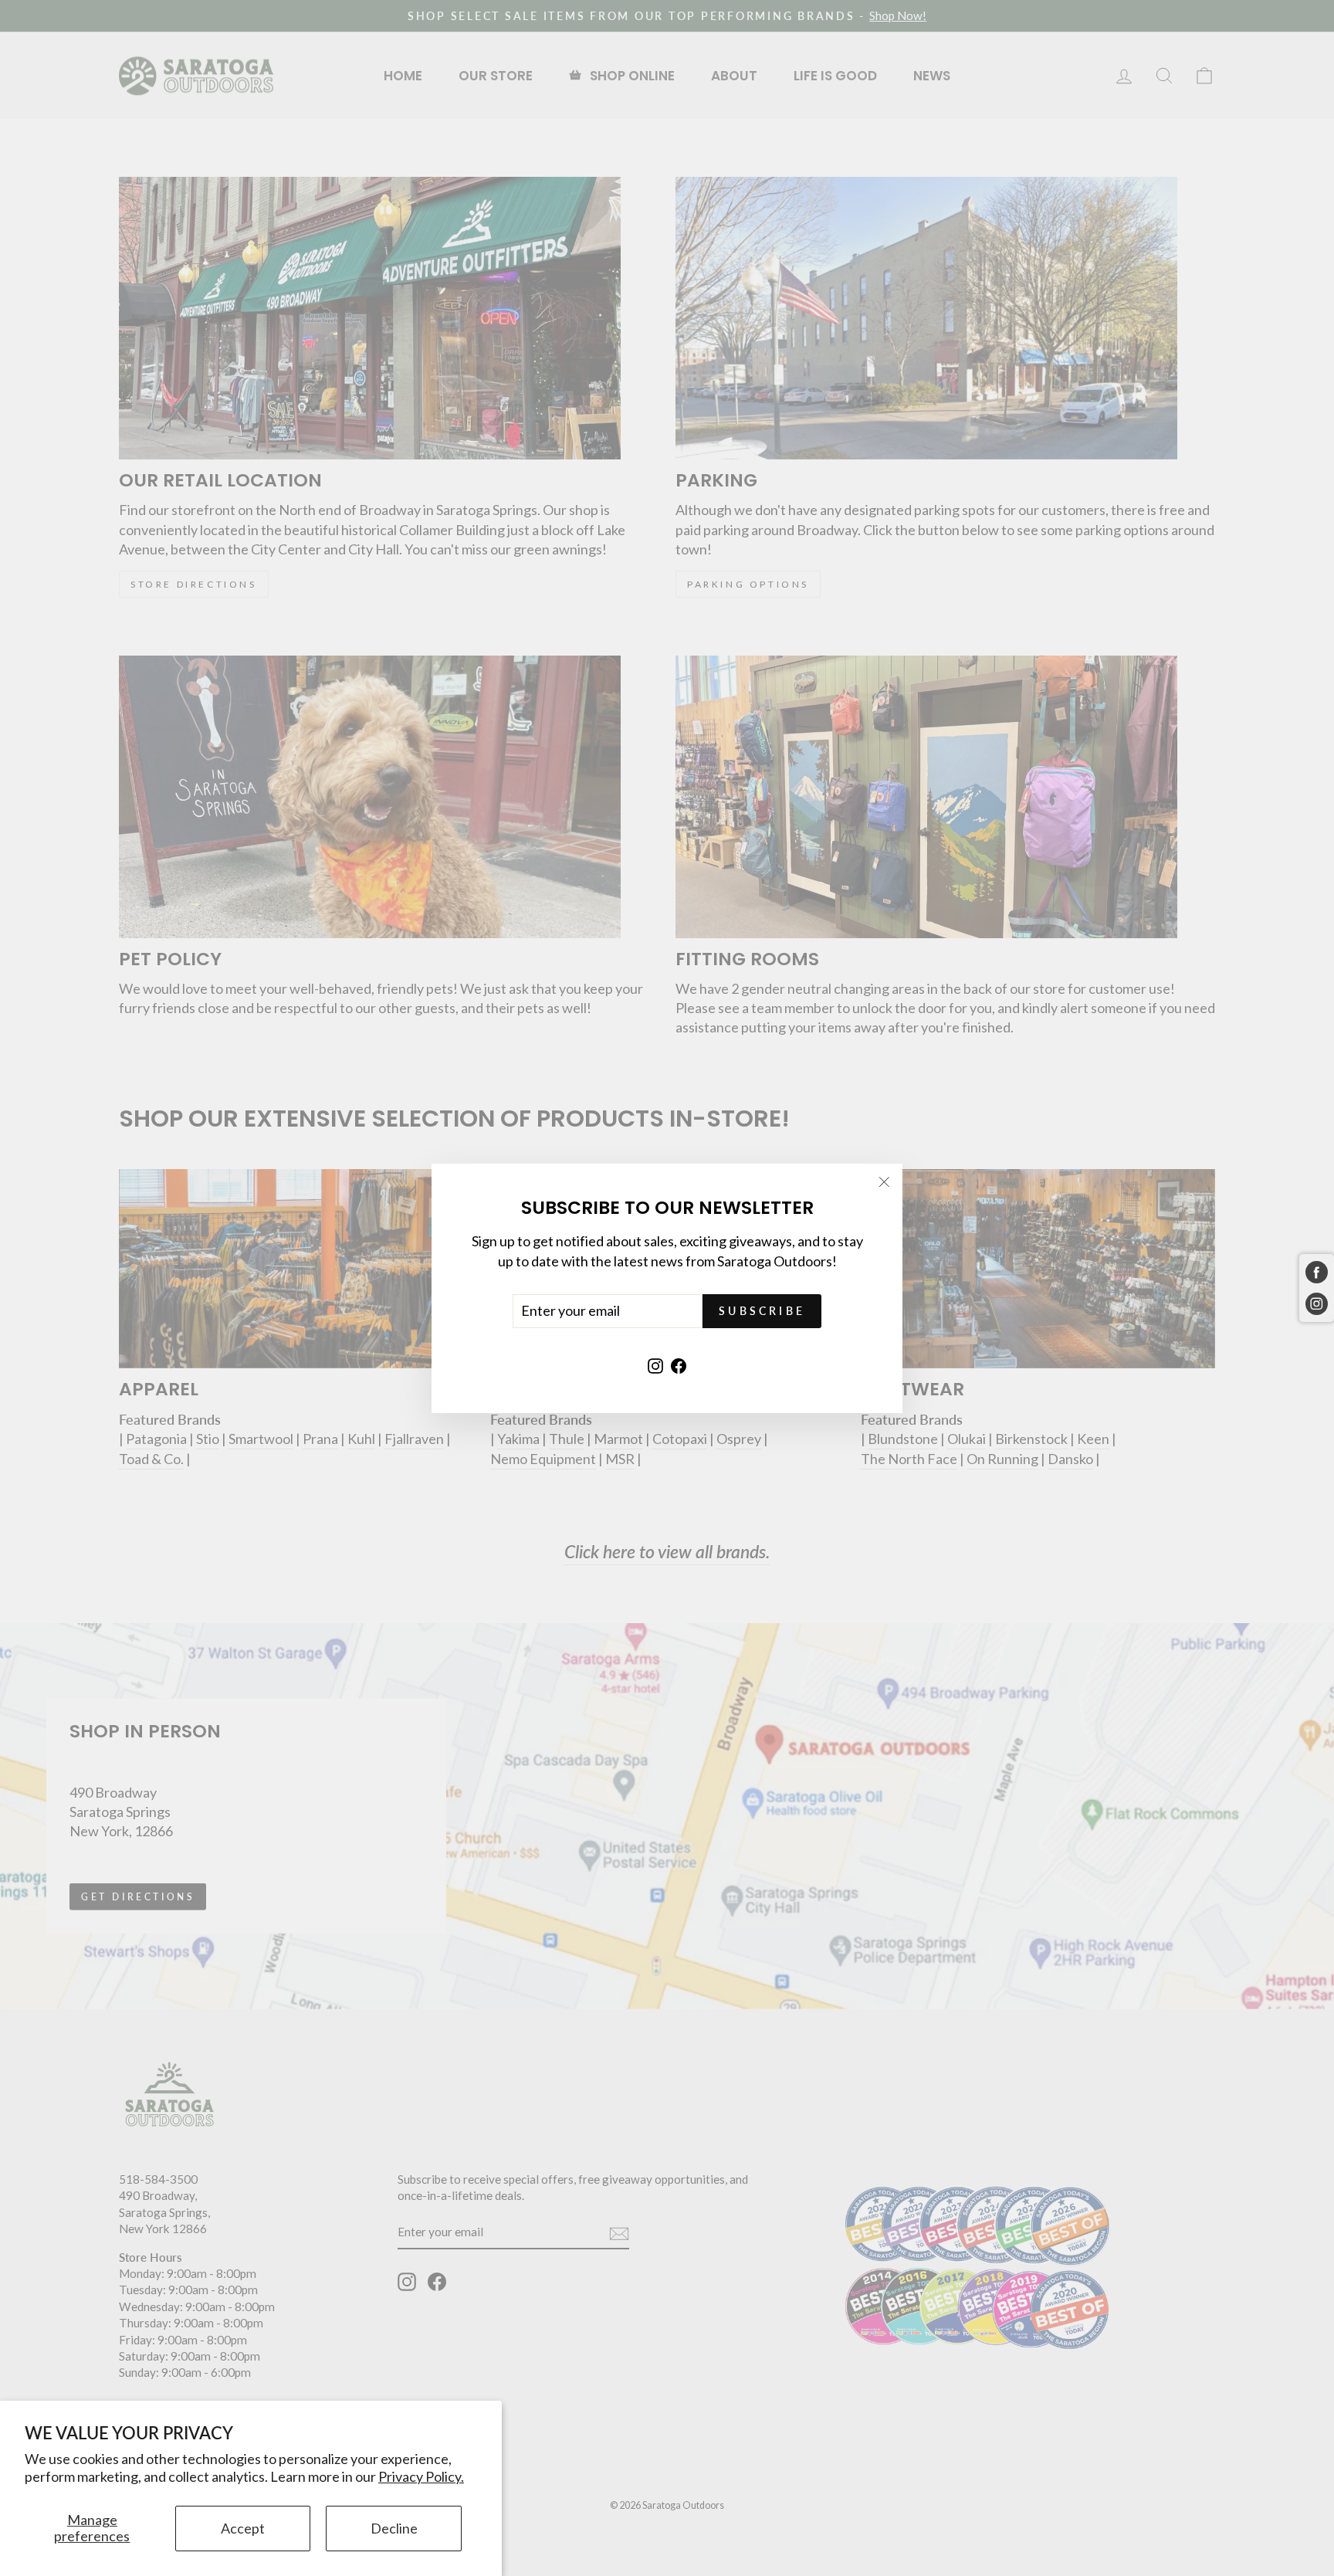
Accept (243, 2528)
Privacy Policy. (421, 2476)
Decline (394, 2528)
